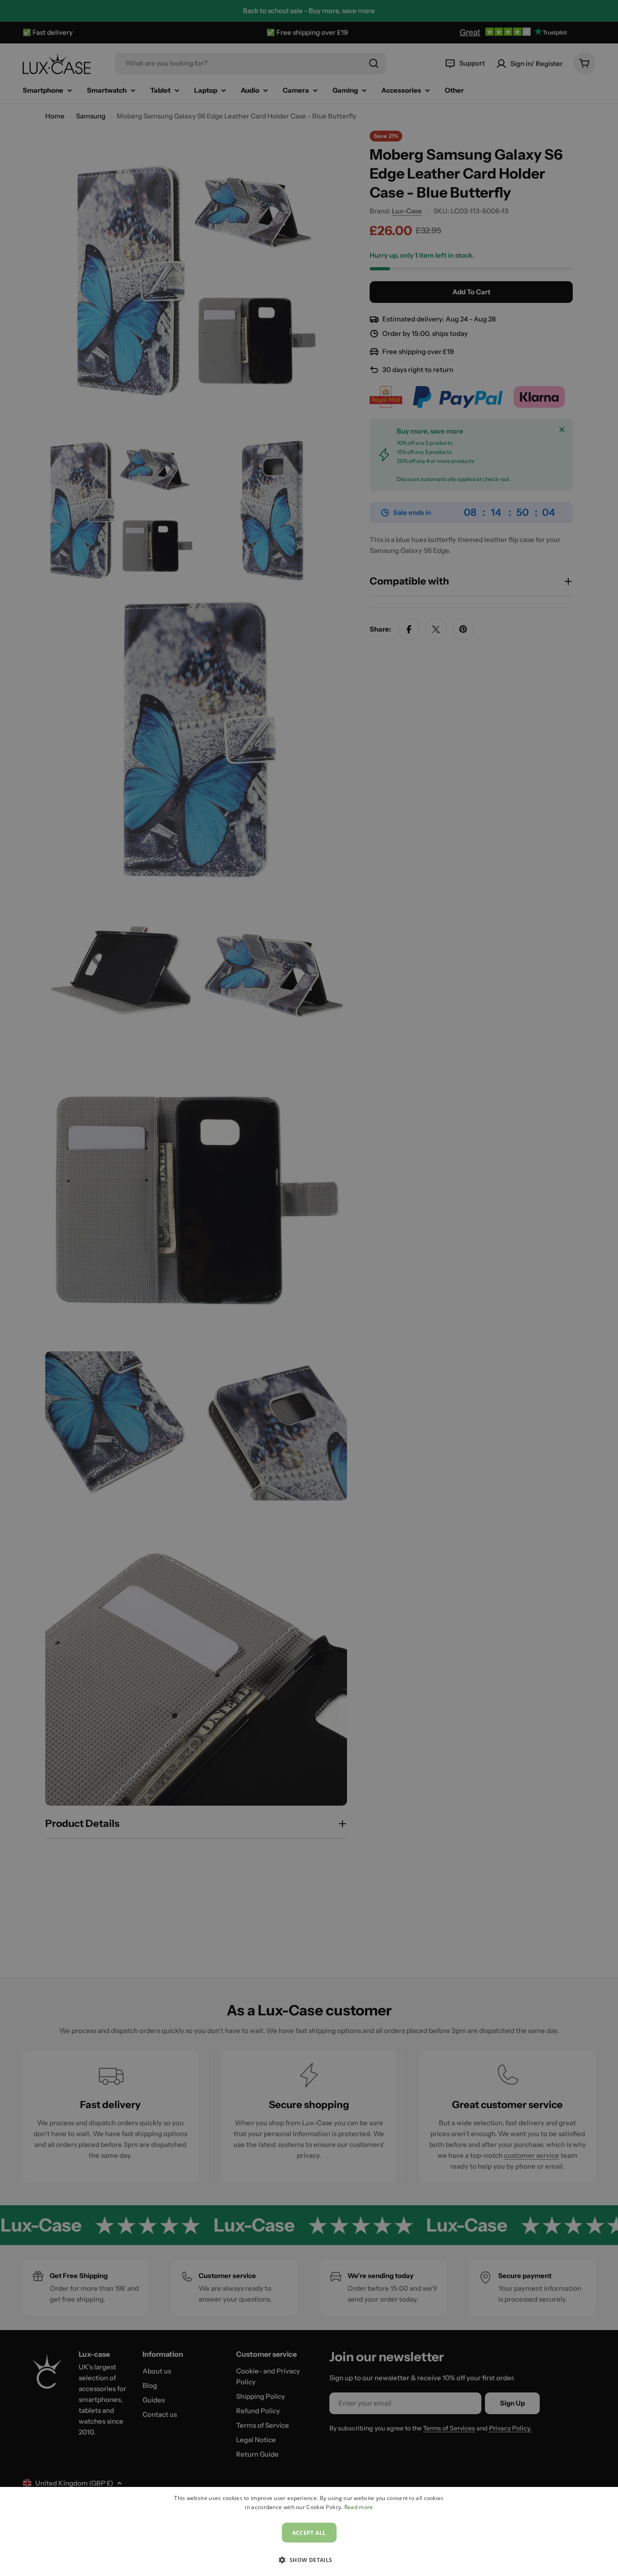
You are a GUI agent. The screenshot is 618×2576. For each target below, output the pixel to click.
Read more (359, 2507)
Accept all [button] (309, 2533)
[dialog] (309, 2531)
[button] (309, 2560)
